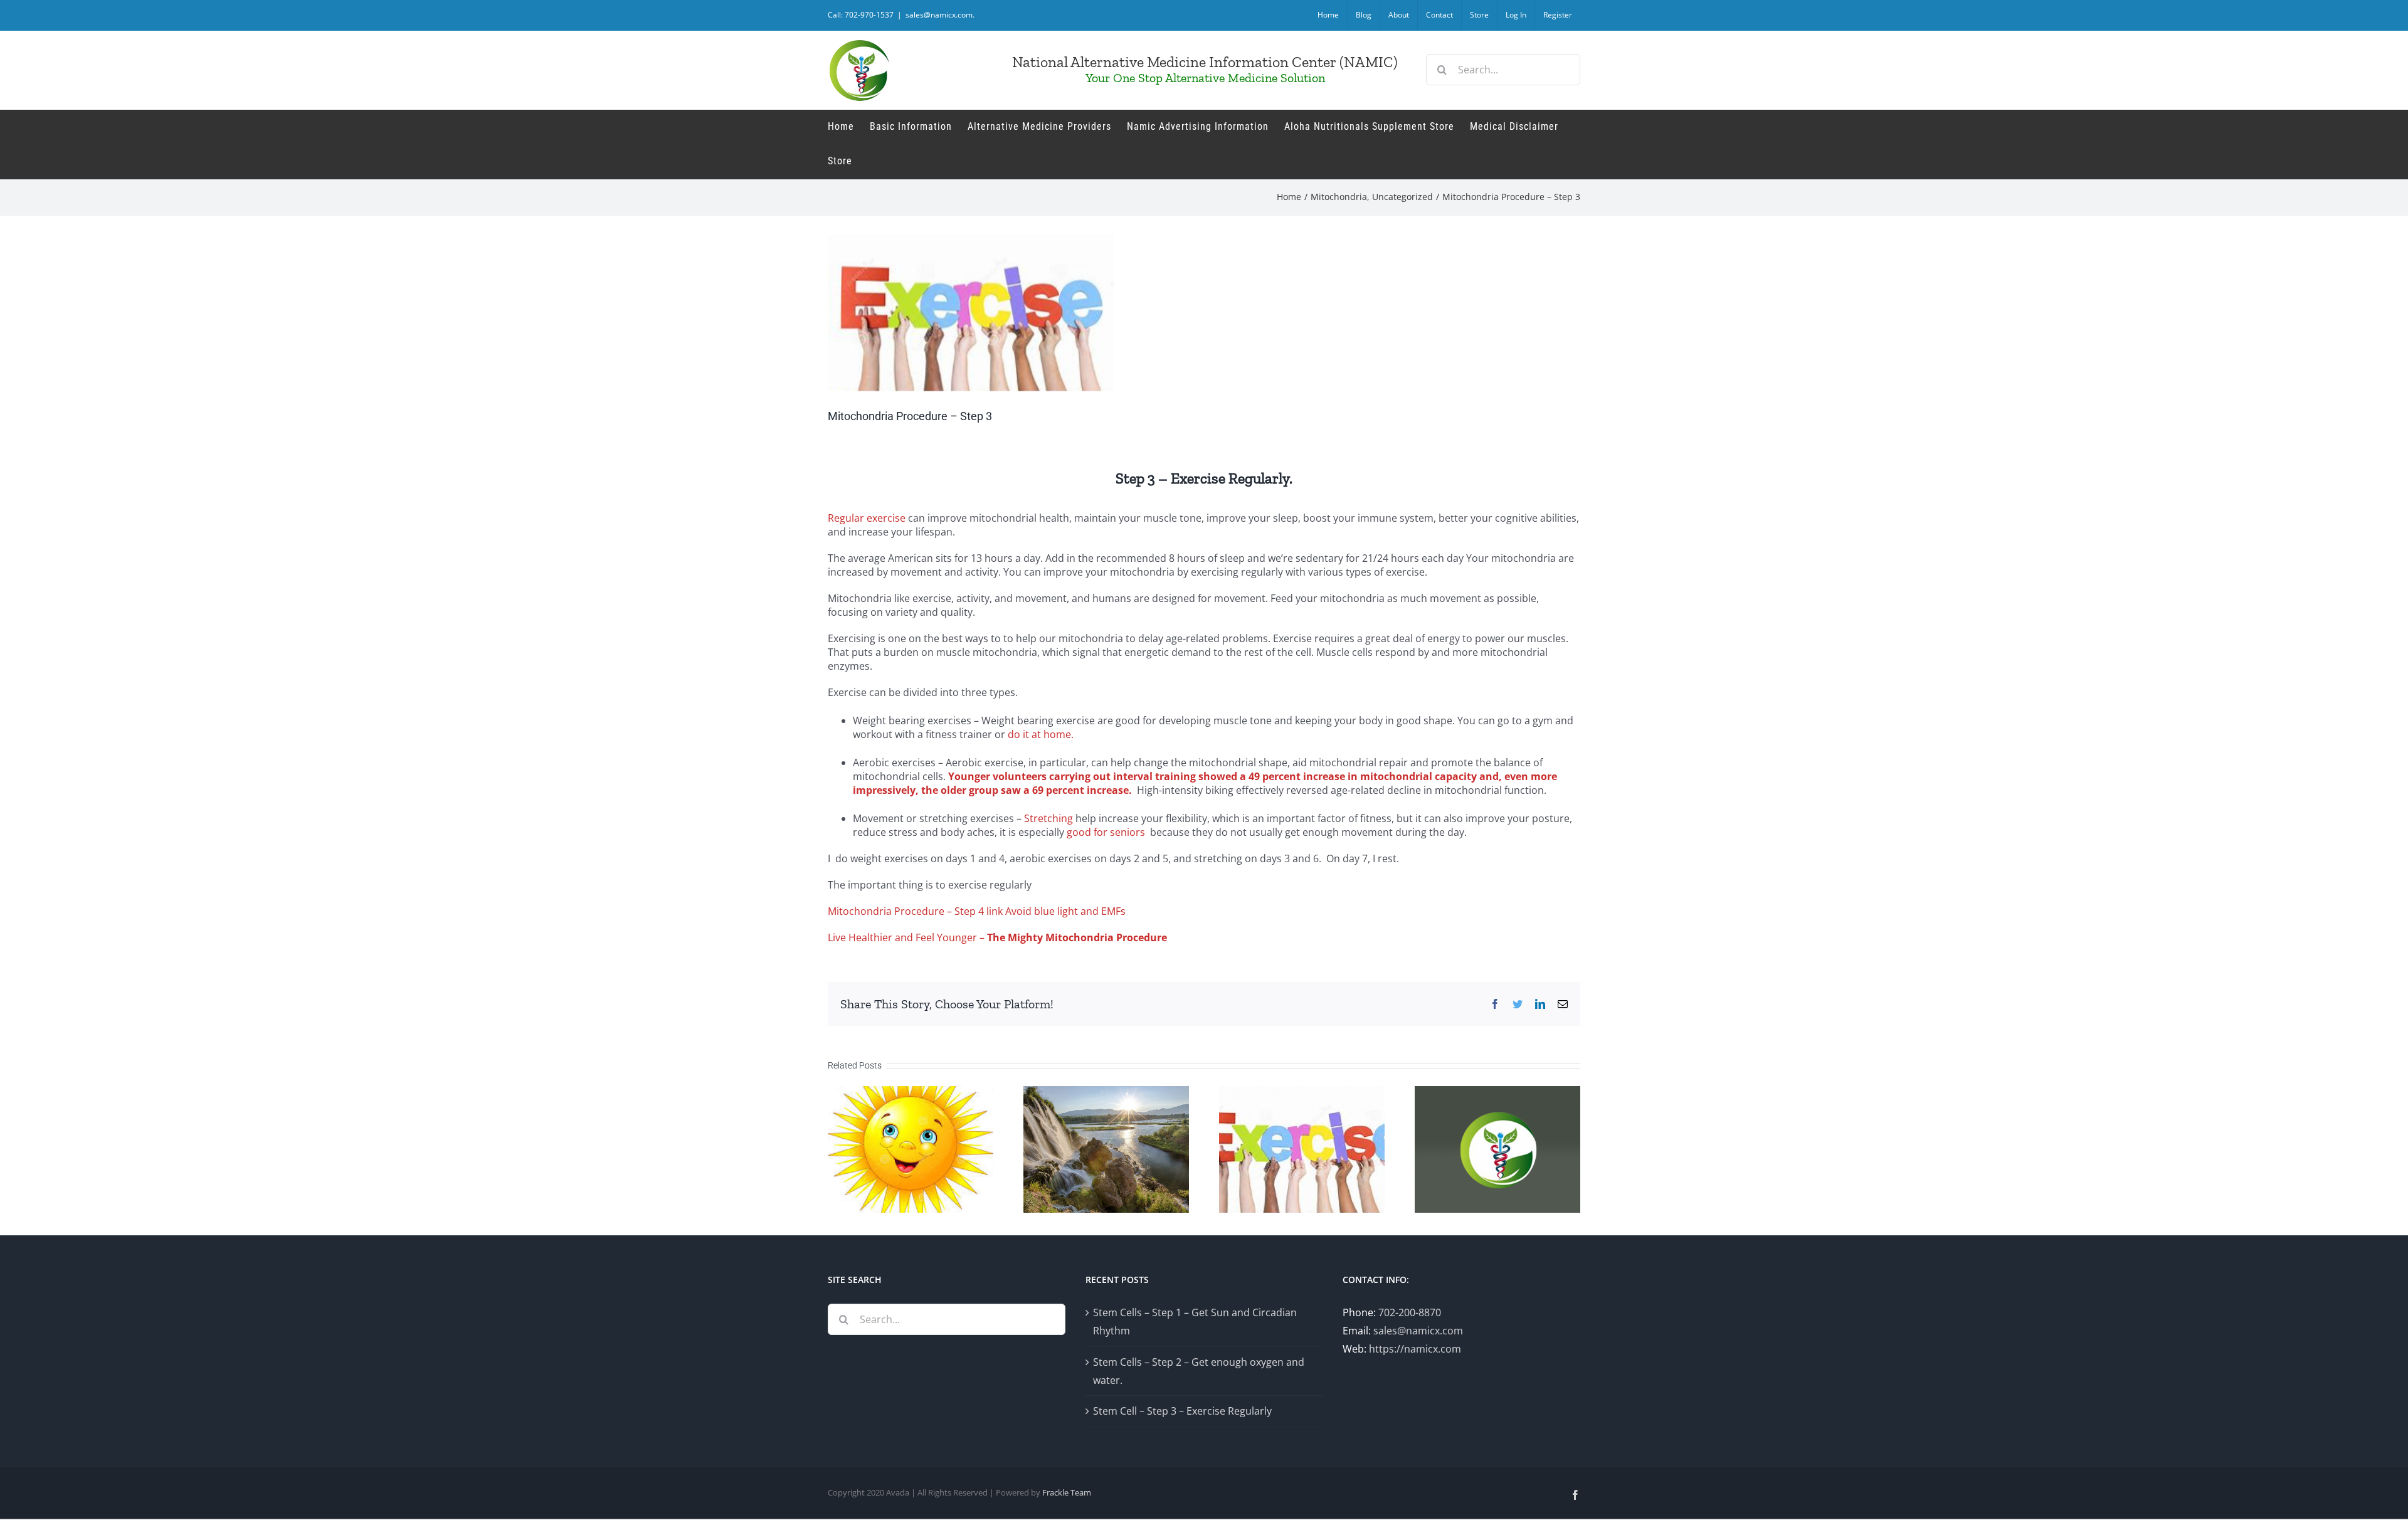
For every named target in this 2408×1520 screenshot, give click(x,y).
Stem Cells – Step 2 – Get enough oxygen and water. (1199, 1371)
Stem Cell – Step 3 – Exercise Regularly (1182, 1411)
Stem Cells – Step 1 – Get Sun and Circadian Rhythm (1195, 1322)
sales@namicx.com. (940, 15)
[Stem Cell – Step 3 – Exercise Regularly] (1302, 1148)
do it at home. (1041, 734)
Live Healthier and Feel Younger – (997, 937)
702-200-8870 (1410, 1312)
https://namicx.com (1415, 1349)
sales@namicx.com (1418, 1331)
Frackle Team (1067, 1492)
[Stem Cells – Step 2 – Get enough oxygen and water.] (1106, 1148)
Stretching (1048, 818)
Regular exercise (867, 518)
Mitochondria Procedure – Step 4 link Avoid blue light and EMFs (977, 911)
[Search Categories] (1497, 1148)
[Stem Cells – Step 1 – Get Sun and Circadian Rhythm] (911, 1148)
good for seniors (1105, 832)
